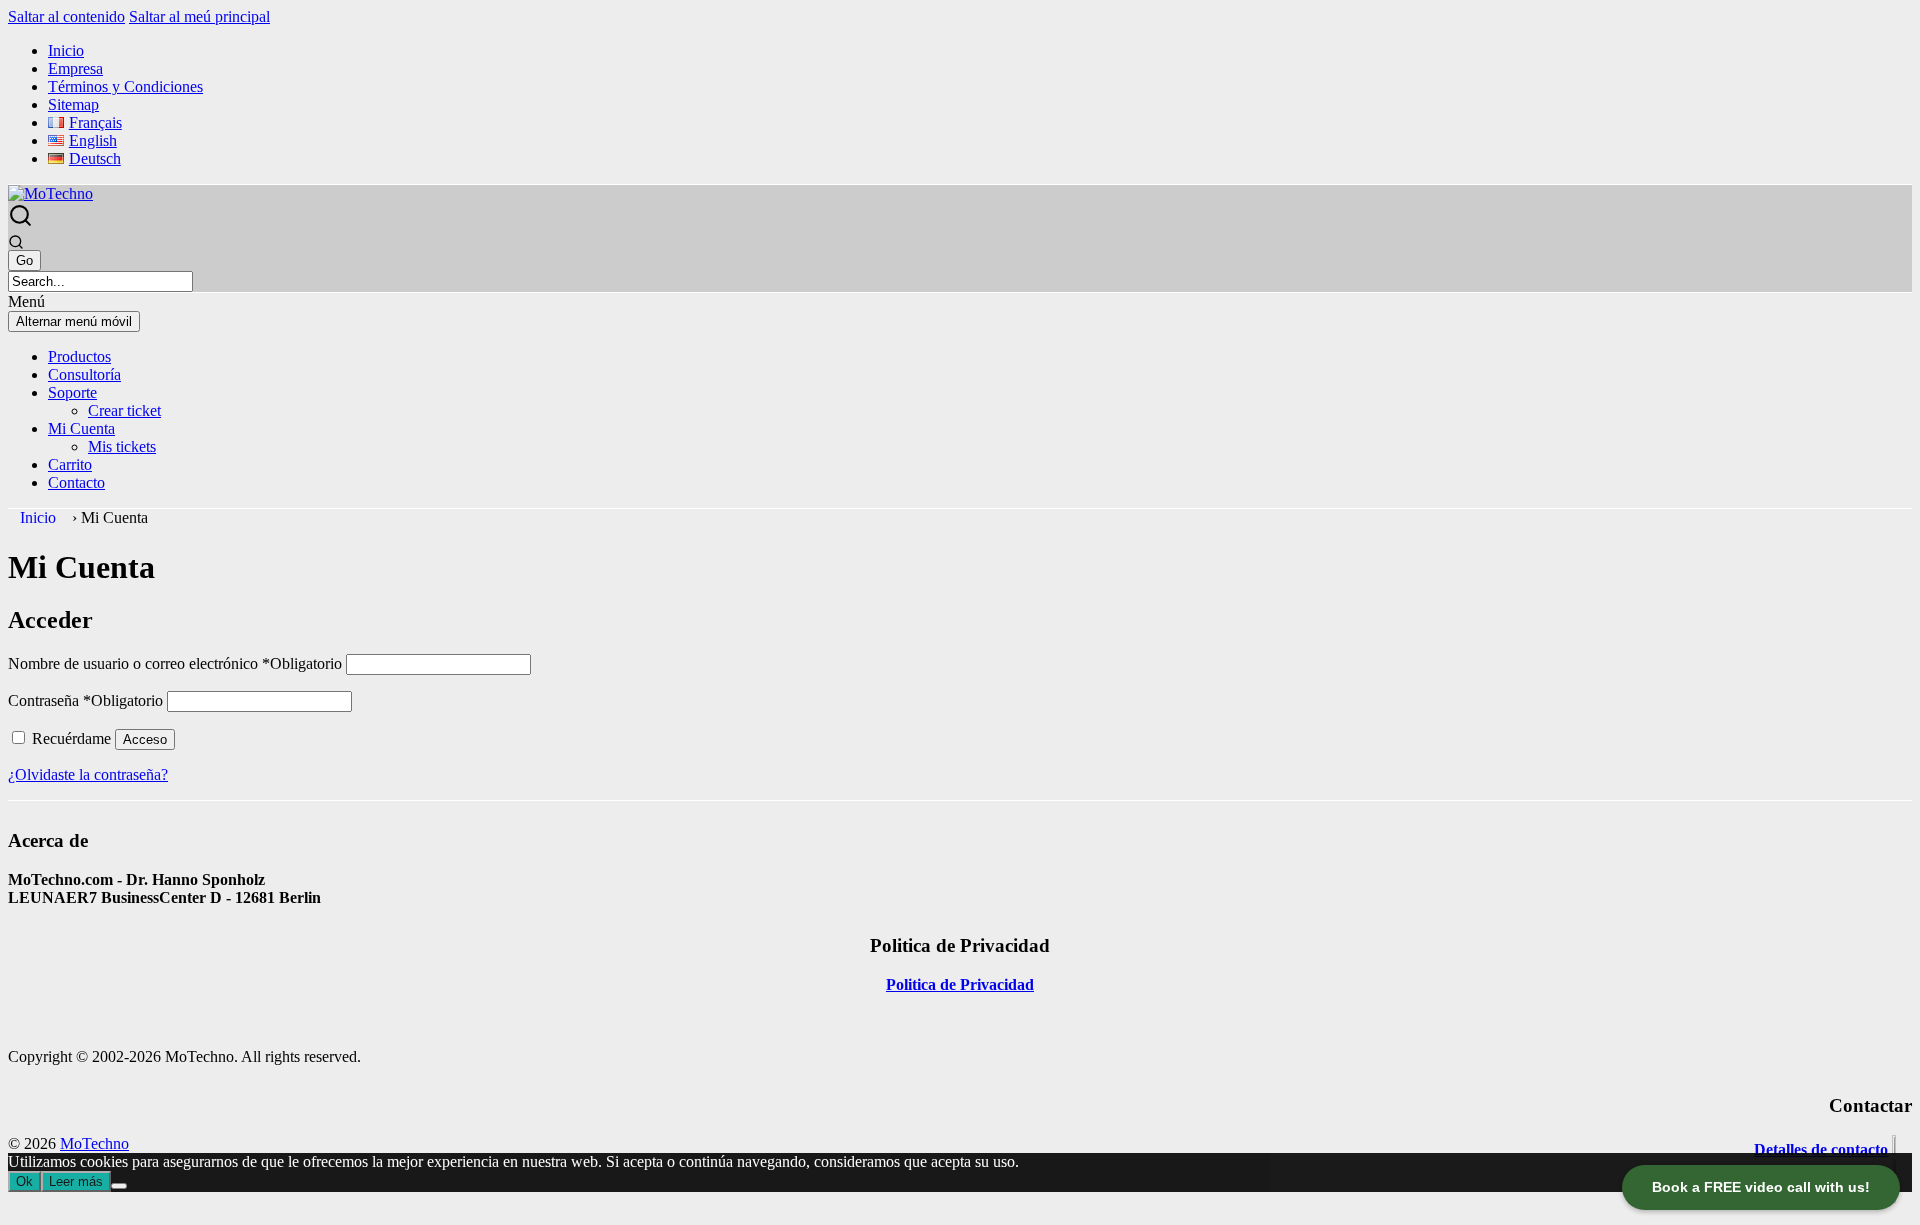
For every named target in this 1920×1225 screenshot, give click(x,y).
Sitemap (73, 104)
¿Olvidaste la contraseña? (88, 774)
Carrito (70, 464)
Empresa (75, 68)
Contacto (76, 482)
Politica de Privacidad (960, 984)
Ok (24, 1181)
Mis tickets (122, 446)
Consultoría (84, 374)
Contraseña (85, 700)
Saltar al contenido (66, 16)
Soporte (72, 392)
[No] (119, 1186)
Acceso (145, 739)
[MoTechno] (50, 193)
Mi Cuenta (81, 428)
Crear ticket (124, 410)
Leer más (76, 1181)
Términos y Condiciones (125, 86)
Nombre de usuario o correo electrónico (175, 663)
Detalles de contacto (1821, 1149)
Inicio (66, 50)
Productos (79, 356)
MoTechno (94, 1143)
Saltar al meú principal (199, 16)
